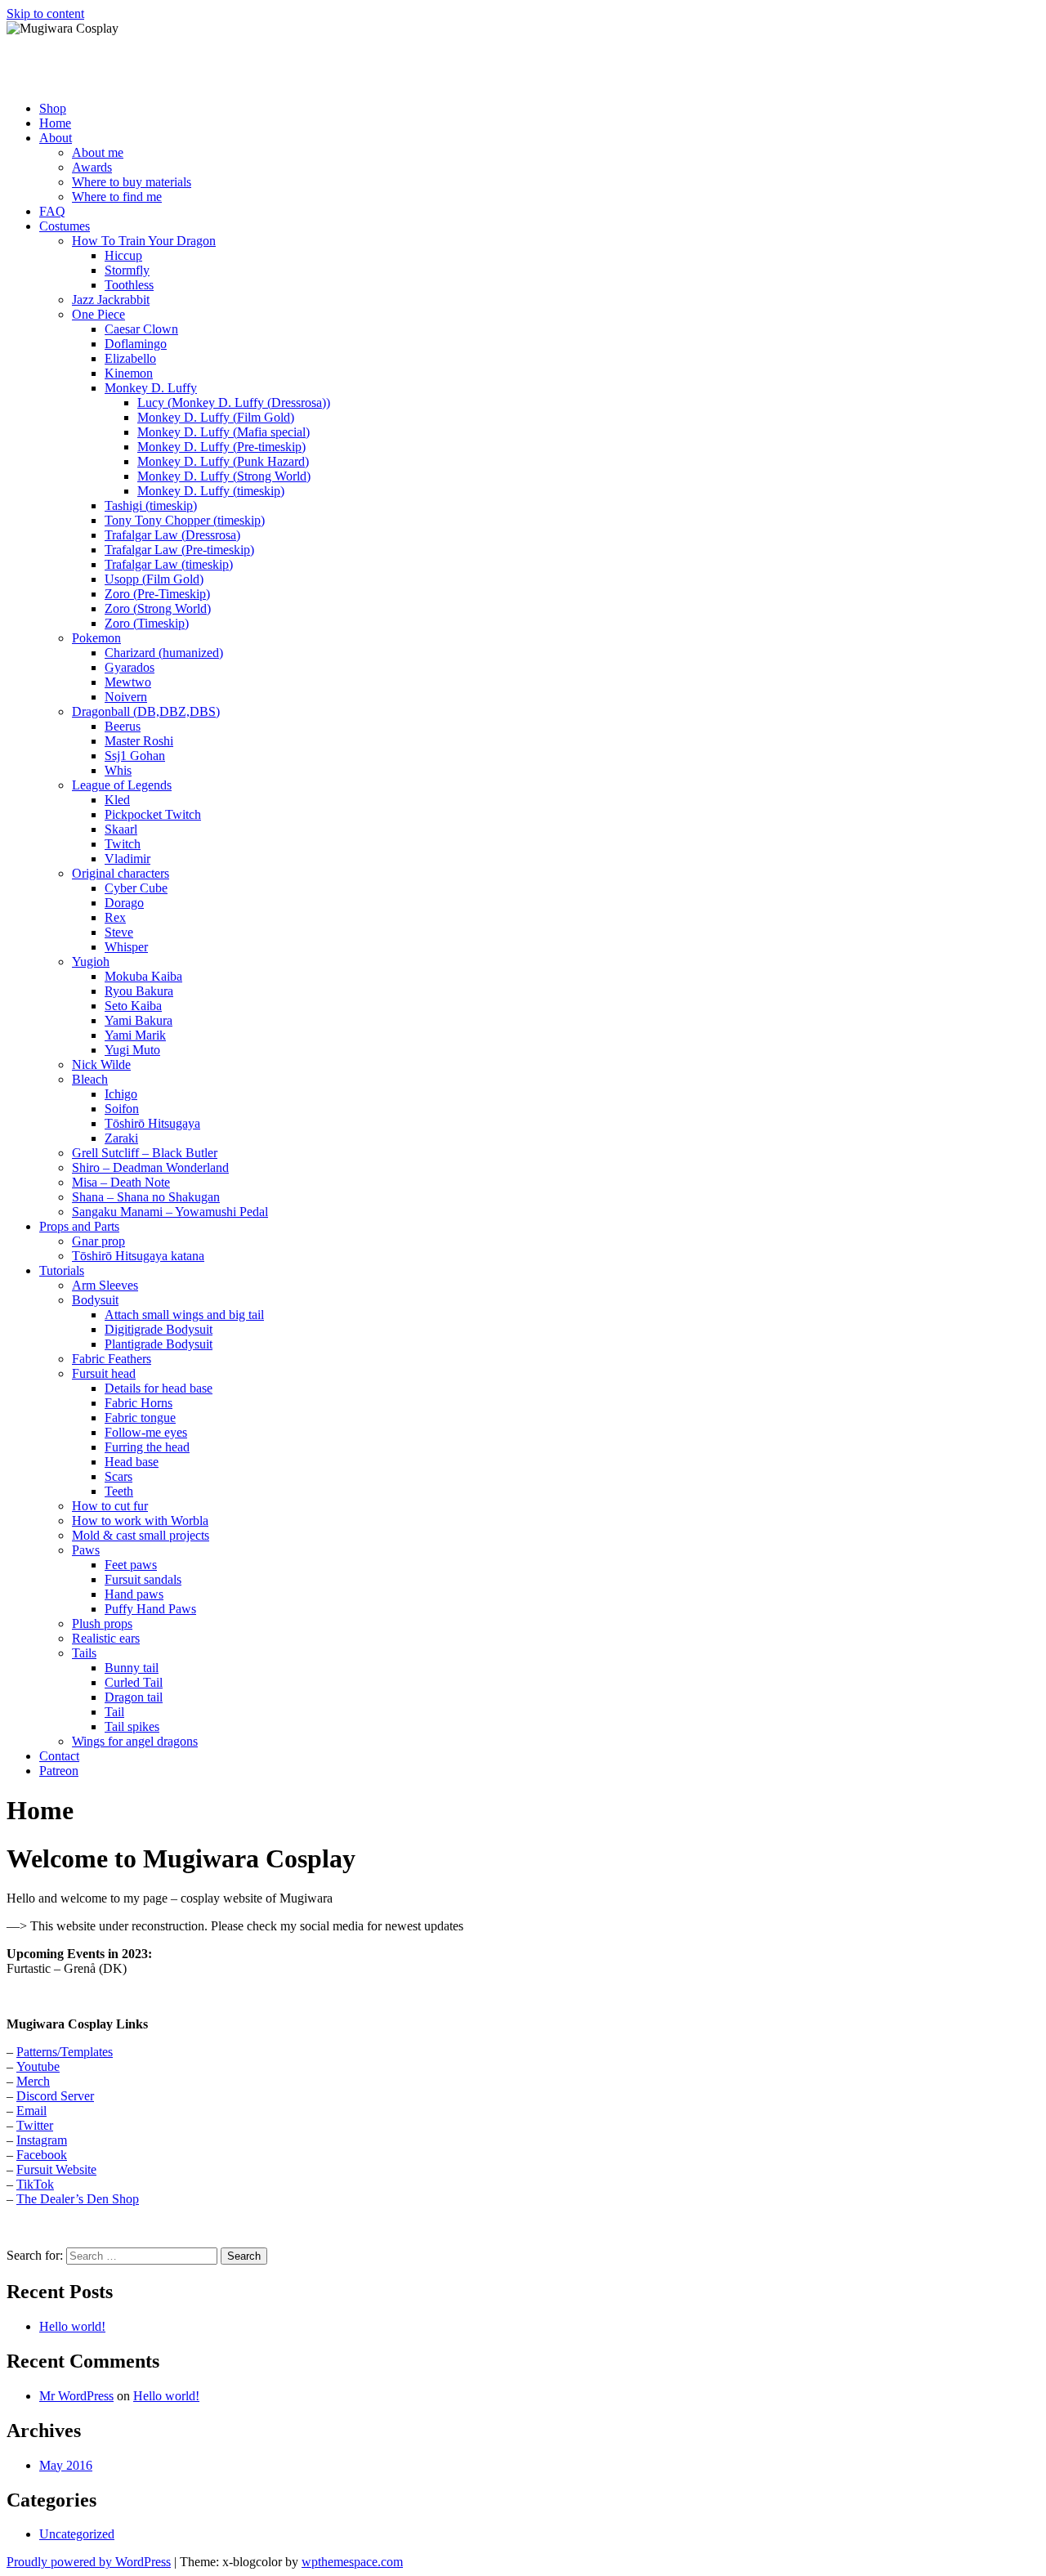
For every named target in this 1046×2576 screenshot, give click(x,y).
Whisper (126, 947)
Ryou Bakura (139, 991)
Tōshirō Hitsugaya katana (138, 1256)
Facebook (42, 2155)
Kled (117, 800)
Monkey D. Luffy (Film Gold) (216, 417)
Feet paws (131, 1565)
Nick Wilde (101, 1064)
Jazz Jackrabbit (111, 300)
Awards (92, 167)
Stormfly (127, 270)
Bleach (90, 1079)
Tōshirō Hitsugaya (152, 1123)
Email (31, 2111)
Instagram (42, 2140)
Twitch (123, 844)
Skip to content (45, 13)
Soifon (122, 1109)
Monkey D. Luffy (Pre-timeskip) (221, 447)
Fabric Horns (139, 1403)
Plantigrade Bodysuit (159, 1344)
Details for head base (159, 1388)
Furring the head (147, 1447)
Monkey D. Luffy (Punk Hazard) (223, 461)
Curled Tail (134, 1682)
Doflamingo (136, 344)
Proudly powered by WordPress (89, 2562)
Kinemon (129, 373)
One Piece (98, 314)
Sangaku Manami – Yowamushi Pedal (170, 1212)
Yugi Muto (132, 1050)
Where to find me (117, 197)
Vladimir (127, 859)
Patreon (59, 1771)
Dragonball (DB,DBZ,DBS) (146, 711)
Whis (118, 770)
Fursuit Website (56, 2169)
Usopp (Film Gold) (154, 579)
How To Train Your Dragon (144, 241)
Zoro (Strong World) (158, 608)
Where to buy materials (132, 182)
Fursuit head (104, 1373)
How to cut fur (110, 1506)
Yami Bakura (139, 1020)
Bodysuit (95, 1300)
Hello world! (72, 2326)
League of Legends (122, 785)
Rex (115, 917)
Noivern (126, 697)
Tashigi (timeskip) (151, 505)
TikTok (35, 2184)
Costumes (65, 226)
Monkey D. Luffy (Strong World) (224, 476)
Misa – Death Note (121, 1182)
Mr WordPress (76, 2396)
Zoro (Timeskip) (147, 623)
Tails (84, 1653)
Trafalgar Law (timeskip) (169, 564)
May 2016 (66, 2465)
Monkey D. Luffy (151, 388)
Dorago (124, 903)
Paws (86, 1550)
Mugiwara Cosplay (113, 68)
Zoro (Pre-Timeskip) (157, 594)
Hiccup (123, 255)
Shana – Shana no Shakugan (146, 1197)
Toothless (129, 285)
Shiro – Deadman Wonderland (150, 1167)
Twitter (35, 2125)
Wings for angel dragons (135, 1741)
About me (98, 152)
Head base (132, 1462)
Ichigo (121, 1094)
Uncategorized (77, 2534)
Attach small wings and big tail (184, 1315)
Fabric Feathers (112, 1359)
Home (55, 123)
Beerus (123, 726)
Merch (33, 2081)
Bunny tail (132, 1668)
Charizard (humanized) (164, 653)
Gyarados (130, 667)
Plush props (102, 1623)
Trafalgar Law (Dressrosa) (172, 535)
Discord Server (55, 2096)
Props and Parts (79, 1226)
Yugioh (91, 962)
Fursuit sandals (143, 1579)
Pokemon (96, 638)
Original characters (121, 873)
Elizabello (130, 358)
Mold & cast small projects (141, 1535)
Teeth (119, 1491)
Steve (119, 932)
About (56, 138)
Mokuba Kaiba (143, 976)
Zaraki (121, 1138)
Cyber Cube (136, 888)
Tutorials (62, 1270)
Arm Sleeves (105, 1285)
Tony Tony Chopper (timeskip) (185, 520)
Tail (114, 1712)
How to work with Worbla (140, 1521)
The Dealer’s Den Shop (78, 2199)
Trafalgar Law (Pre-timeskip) (179, 550)
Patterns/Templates (65, 2052)
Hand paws (134, 1594)
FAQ (52, 211)
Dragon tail (134, 1697)
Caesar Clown (141, 329)
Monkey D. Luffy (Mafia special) (224, 432)
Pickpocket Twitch (153, 814)
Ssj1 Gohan (135, 756)
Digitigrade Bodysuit (159, 1329)
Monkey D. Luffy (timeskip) (211, 491)
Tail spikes (132, 1726)
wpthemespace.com (352, 2562)
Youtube (38, 2066)
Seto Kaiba (133, 1006)
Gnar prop (98, 1241)
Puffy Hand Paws (150, 1609)
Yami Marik (135, 1035)
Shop (53, 108)
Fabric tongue (140, 1418)
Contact (59, 1756)
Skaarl (121, 829)
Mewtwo (128, 682)
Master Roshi (139, 741)
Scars (118, 1476)
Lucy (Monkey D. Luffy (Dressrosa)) (234, 402)
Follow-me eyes (146, 1432)
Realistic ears (106, 1638)
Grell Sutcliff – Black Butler (145, 1153)
